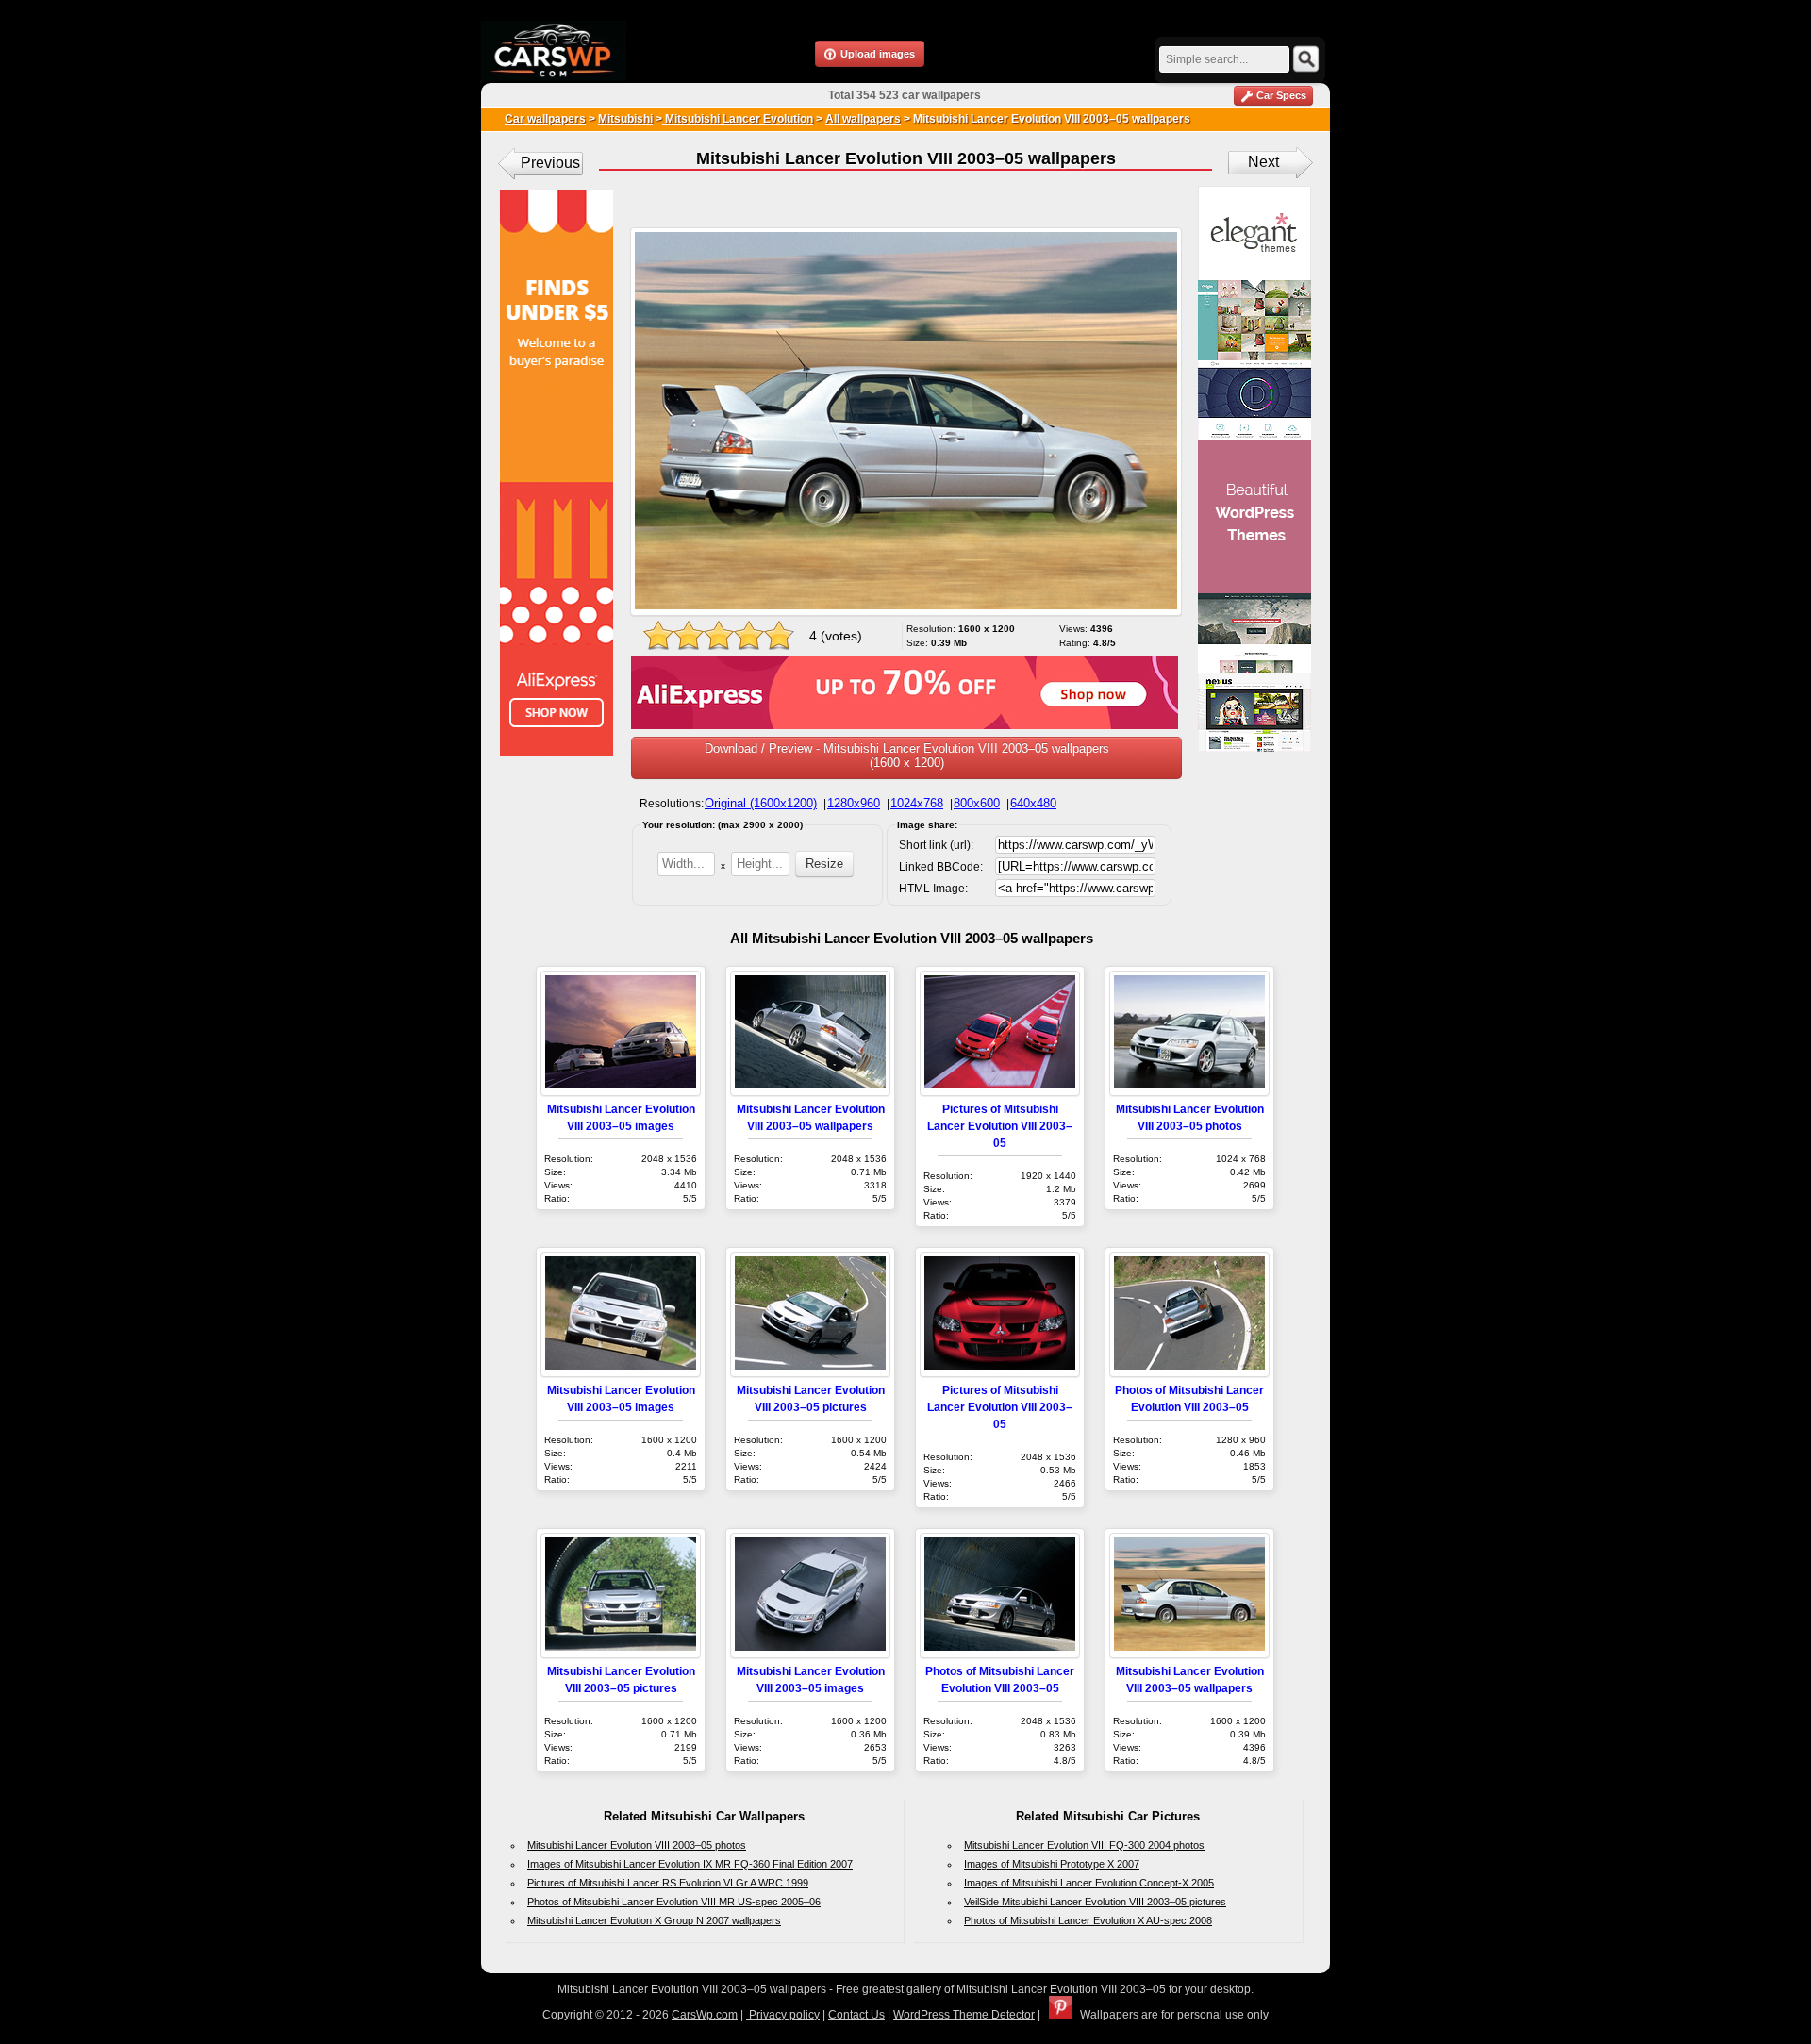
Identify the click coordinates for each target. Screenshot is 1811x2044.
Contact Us (856, 2015)
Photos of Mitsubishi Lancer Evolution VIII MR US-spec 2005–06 (674, 1902)
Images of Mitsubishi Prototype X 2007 (1052, 1864)
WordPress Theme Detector (964, 2015)
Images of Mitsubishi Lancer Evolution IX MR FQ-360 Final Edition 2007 (690, 1864)
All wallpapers (863, 119)
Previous (550, 163)
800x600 (977, 803)
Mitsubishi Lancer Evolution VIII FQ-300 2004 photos (1084, 1845)
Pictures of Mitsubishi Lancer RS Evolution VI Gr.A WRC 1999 (668, 1883)
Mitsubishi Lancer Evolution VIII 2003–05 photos (637, 1845)
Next (1263, 162)
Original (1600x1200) (761, 803)
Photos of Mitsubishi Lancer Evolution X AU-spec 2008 (1088, 1920)
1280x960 (854, 803)
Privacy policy (783, 2015)
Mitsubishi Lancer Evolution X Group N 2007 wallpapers (654, 1920)
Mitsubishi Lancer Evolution (738, 119)
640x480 (1033, 803)
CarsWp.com (705, 2015)
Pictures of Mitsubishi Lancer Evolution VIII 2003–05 (1000, 1126)
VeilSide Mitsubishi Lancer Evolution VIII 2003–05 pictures (1095, 1902)
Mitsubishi (625, 119)
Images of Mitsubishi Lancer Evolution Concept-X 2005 (1089, 1883)
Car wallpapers (545, 119)
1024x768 (917, 803)
